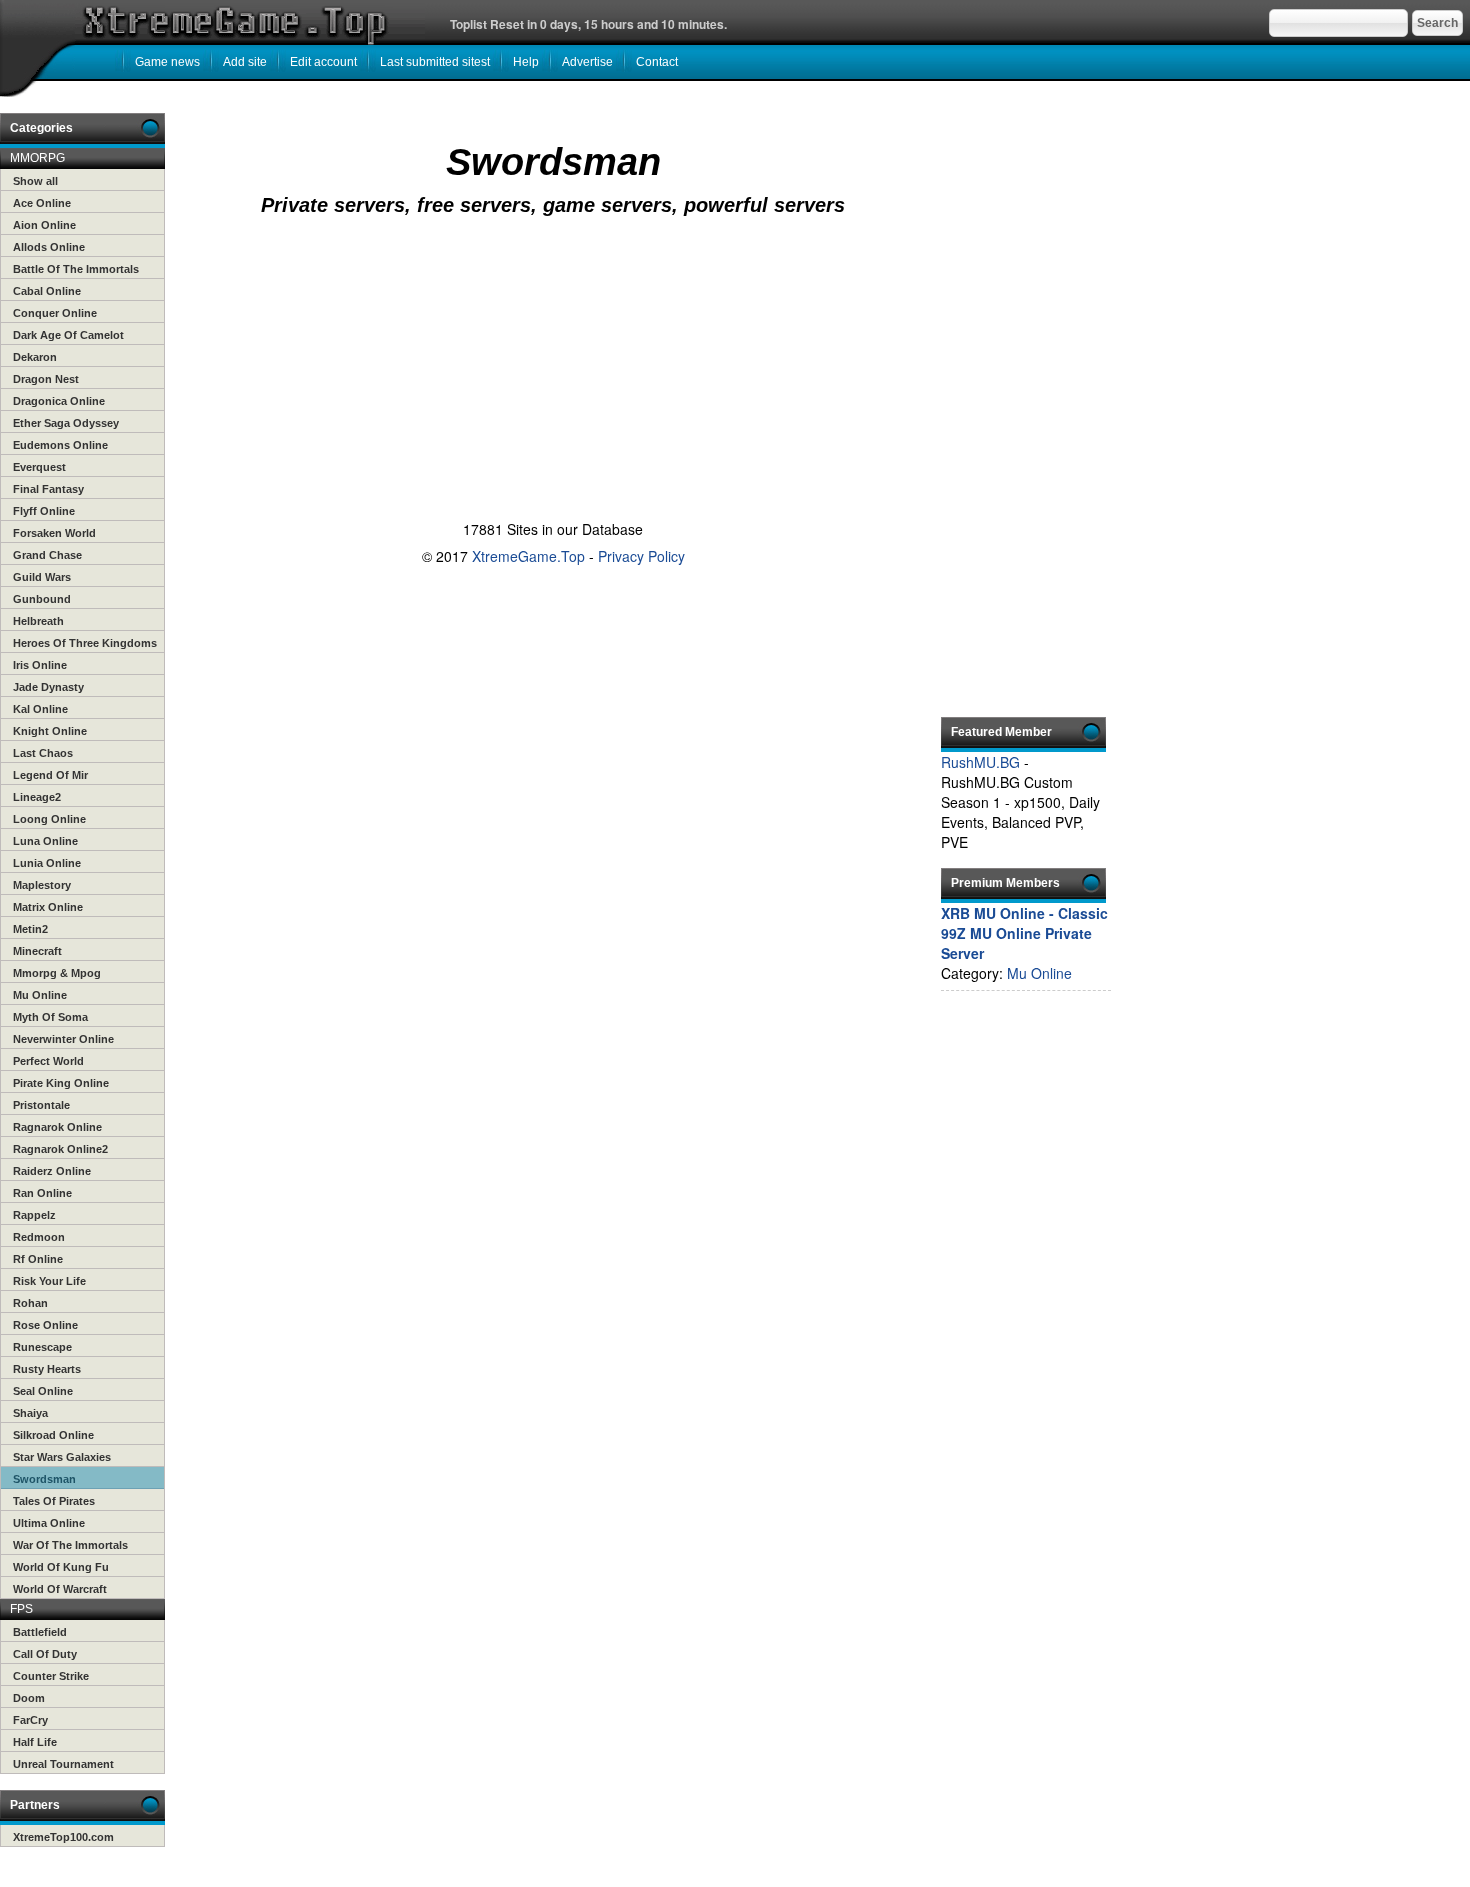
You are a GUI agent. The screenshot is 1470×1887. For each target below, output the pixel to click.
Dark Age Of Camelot (68, 335)
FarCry (30, 1720)
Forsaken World (54, 533)
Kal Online (40, 709)
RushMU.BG (980, 762)
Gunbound (42, 599)
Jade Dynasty (48, 687)
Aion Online (44, 225)
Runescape (42, 1347)
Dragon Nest (46, 379)
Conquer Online (55, 313)
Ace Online (42, 203)
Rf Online (38, 1259)
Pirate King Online (61, 1083)
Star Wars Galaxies (62, 1457)
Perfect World (48, 1061)
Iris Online (40, 665)
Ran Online (42, 1193)
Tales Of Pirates (54, 1501)
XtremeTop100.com (63, 1837)
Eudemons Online (60, 445)
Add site (245, 62)
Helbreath (38, 621)
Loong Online (49, 819)
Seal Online (43, 1391)
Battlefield (40, 1632)
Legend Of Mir (50, 775)
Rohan (30, 1303)
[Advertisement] (549, 302)
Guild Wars (42, 577)
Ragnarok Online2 (60, 1149)
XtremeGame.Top (528, 556)
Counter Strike (51, 1676)
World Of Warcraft (60, 1589)
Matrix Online (48, 907)
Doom (29, 1698)
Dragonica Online (59, 401)
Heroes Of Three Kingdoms (85, 643)
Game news (167, 62)
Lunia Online (47, 863)
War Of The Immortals (70, 1545)
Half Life (35, 1742)
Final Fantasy (48, 489)
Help (526, 62)
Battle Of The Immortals (76, 269)
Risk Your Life (49, 1281)
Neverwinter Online (63, 1039)
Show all (35, 181)
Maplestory (42, 885)
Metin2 (30, 929)
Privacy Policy (641, 556)
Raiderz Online (52, 1171)
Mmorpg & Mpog (57, 973)
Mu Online (40, 995)
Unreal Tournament (63, 1764)
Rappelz (34, 1215)
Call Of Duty (45, 1654)
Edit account (323, 62)
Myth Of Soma (50, 1017)
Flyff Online (44, 511)
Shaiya (30, 1413)
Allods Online (49, 247)
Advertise (587, 62)
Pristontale (41, 1105)
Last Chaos (43, 753)
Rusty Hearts (47, 1369)
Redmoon (39, 1237)
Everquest (39, 467)
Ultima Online (49, 1523)
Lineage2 (37, 797)
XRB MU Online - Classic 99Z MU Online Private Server (1024, 933)
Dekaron (35, 357)
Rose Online (45, 1325)
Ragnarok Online (57, 1127)
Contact (657, 62)
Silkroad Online (53, 1435)
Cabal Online (47, 291)
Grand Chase (47, 555)
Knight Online (50, 731)
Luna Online (45, 841)
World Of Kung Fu (61, 1567)
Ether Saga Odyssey (66, 423)
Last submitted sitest (435, 62)
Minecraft (37, 951)
